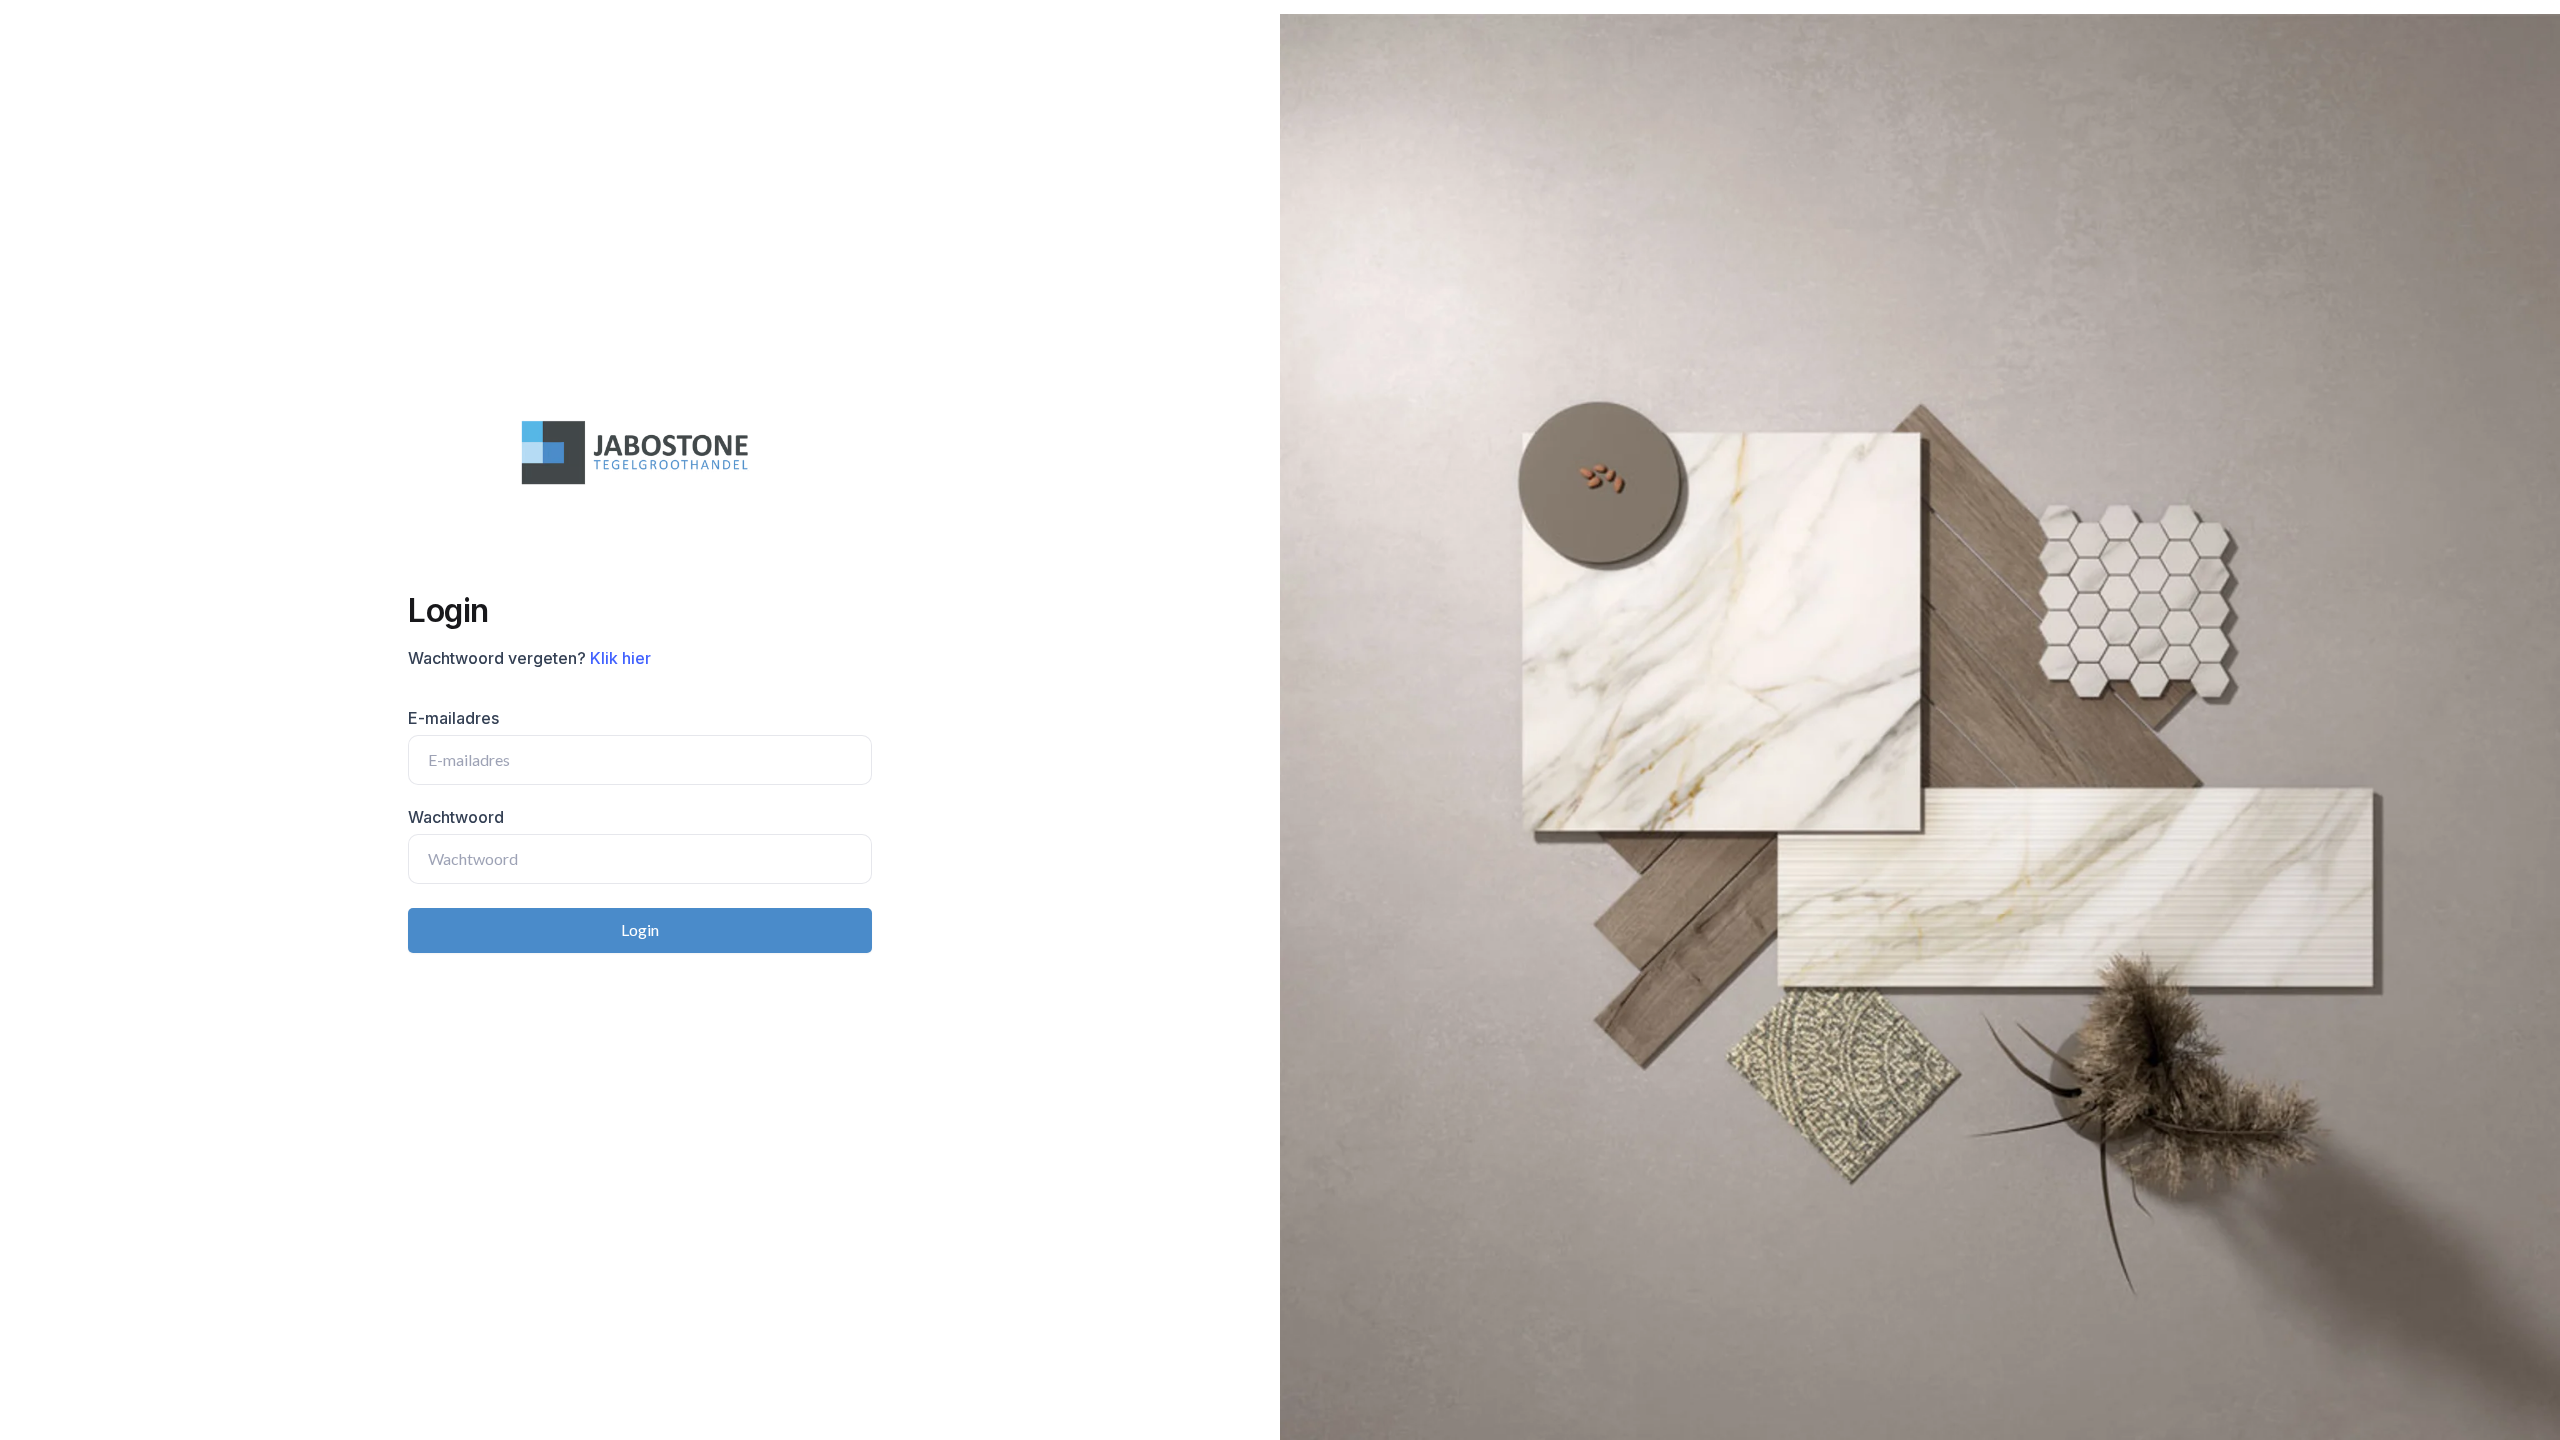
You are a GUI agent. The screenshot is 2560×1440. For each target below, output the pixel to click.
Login (640, 929)
